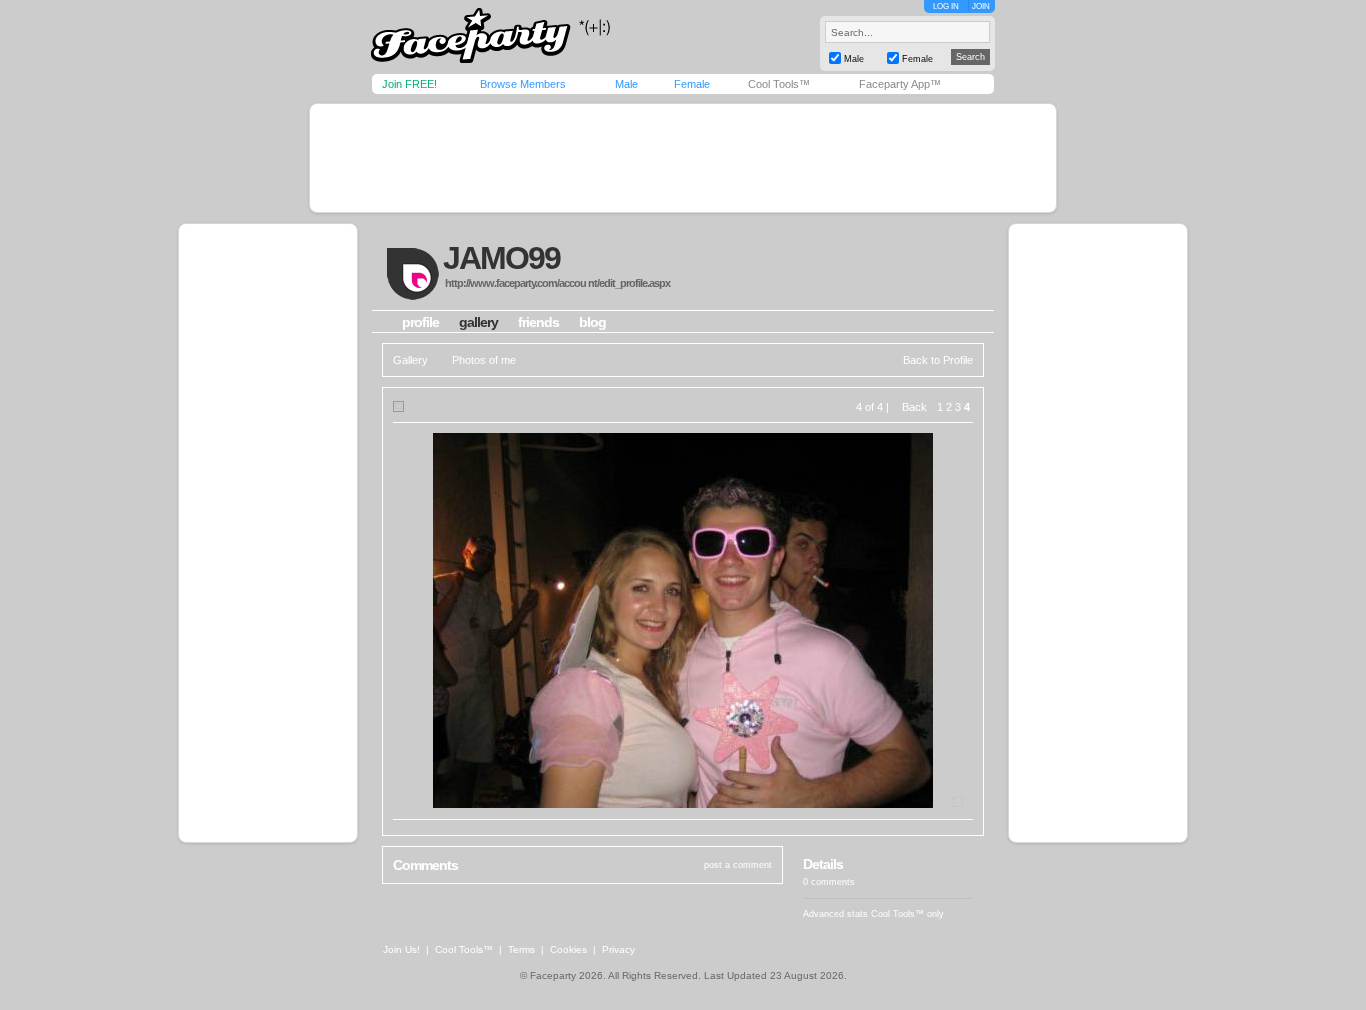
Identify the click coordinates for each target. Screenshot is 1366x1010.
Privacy (618, 949)
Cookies (568, 949)
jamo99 (501, 258)
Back (914, 407)
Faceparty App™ (900, 84)
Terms (521, 949)
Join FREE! (409, 84)
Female (692, 84)
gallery (478, 322)
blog (592, 322)
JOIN (981, 6)
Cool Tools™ (779, 84)
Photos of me (484, 360)
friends (538, 322)
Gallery (410, 360)
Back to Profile (938, 360)
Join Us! (401, 949)
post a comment (738, 865)
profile (420, 322)
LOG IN (946, 6)
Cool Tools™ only (907, 914)
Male (626, 84)
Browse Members (523, 84)
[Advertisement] (683, 158)
